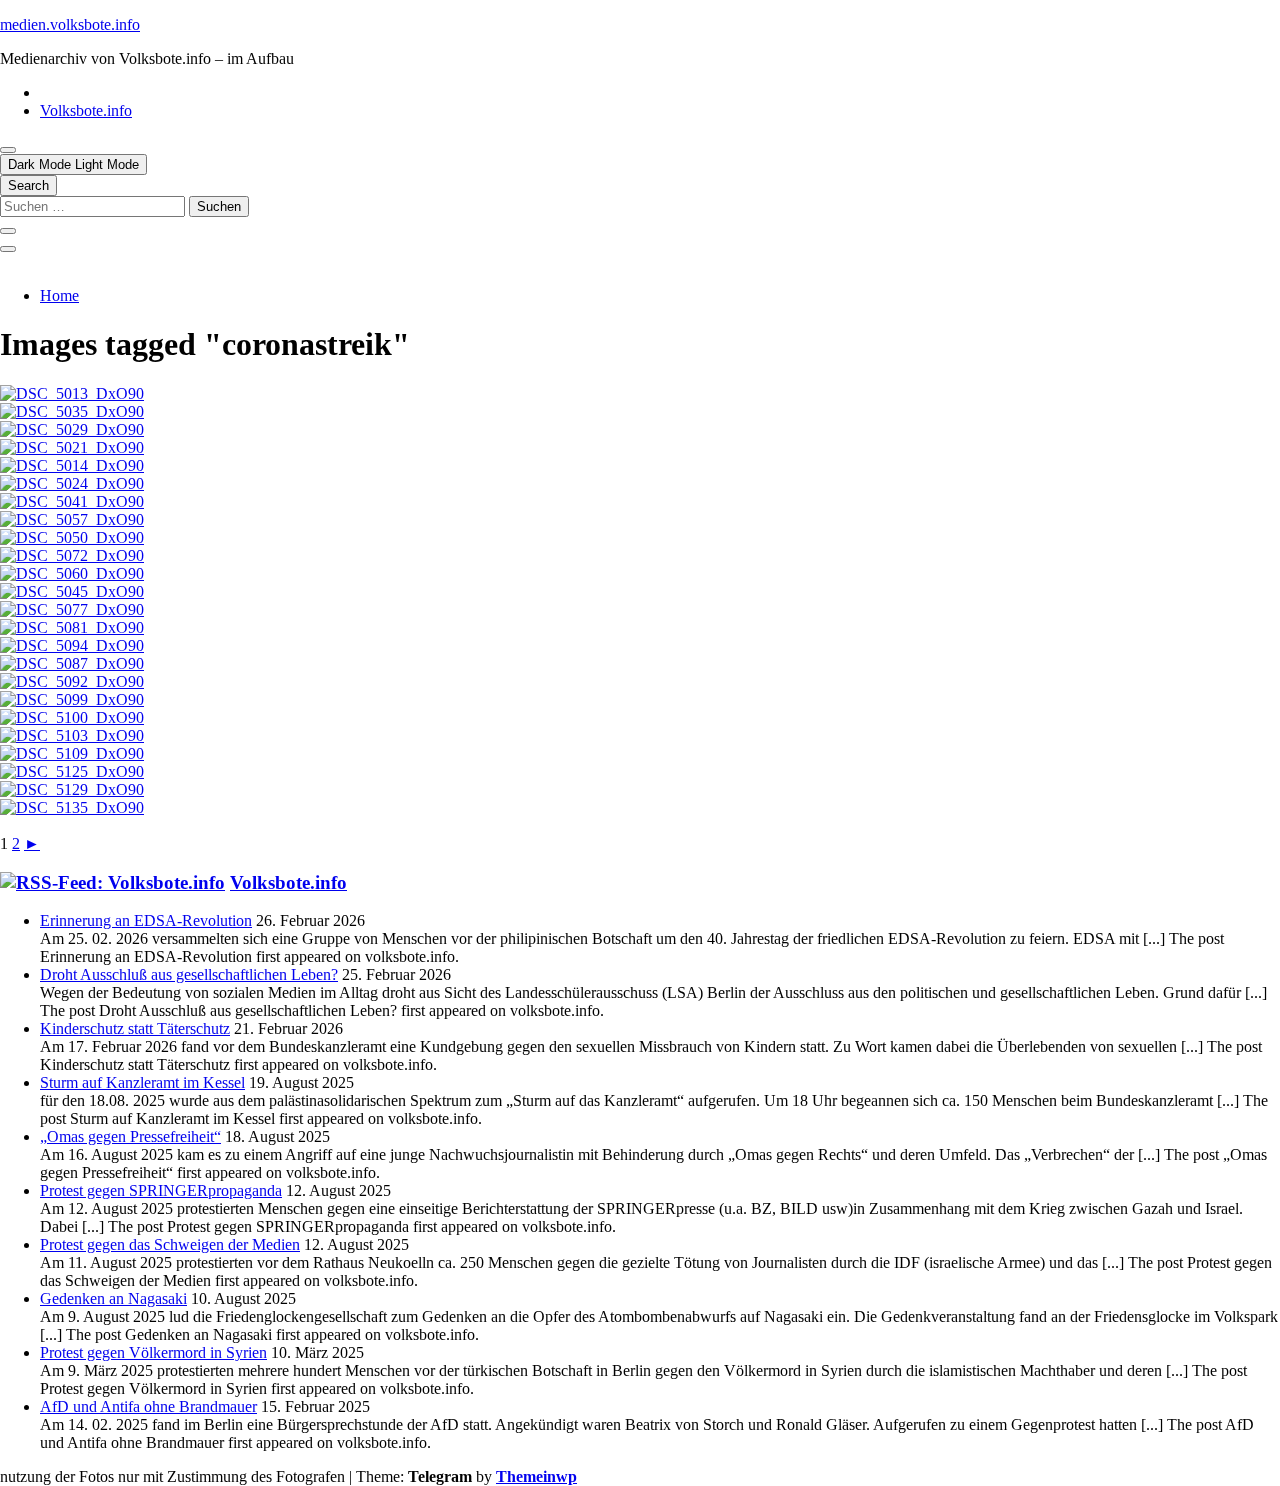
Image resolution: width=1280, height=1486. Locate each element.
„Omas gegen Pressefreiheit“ (130, 1136)
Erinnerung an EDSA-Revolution (146, 920)
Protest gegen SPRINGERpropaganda (161, 1190)
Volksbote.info (86, 110)
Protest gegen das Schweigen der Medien (170, 1244)
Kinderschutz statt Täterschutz (135, 1028)
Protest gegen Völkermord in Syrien (153, 1352)
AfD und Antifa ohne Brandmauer (148, 1406)
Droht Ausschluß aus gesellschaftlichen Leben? (189, 974)
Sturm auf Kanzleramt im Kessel (142, 1082)
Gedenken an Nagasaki (113, 1298)
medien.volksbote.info (70, 24)
